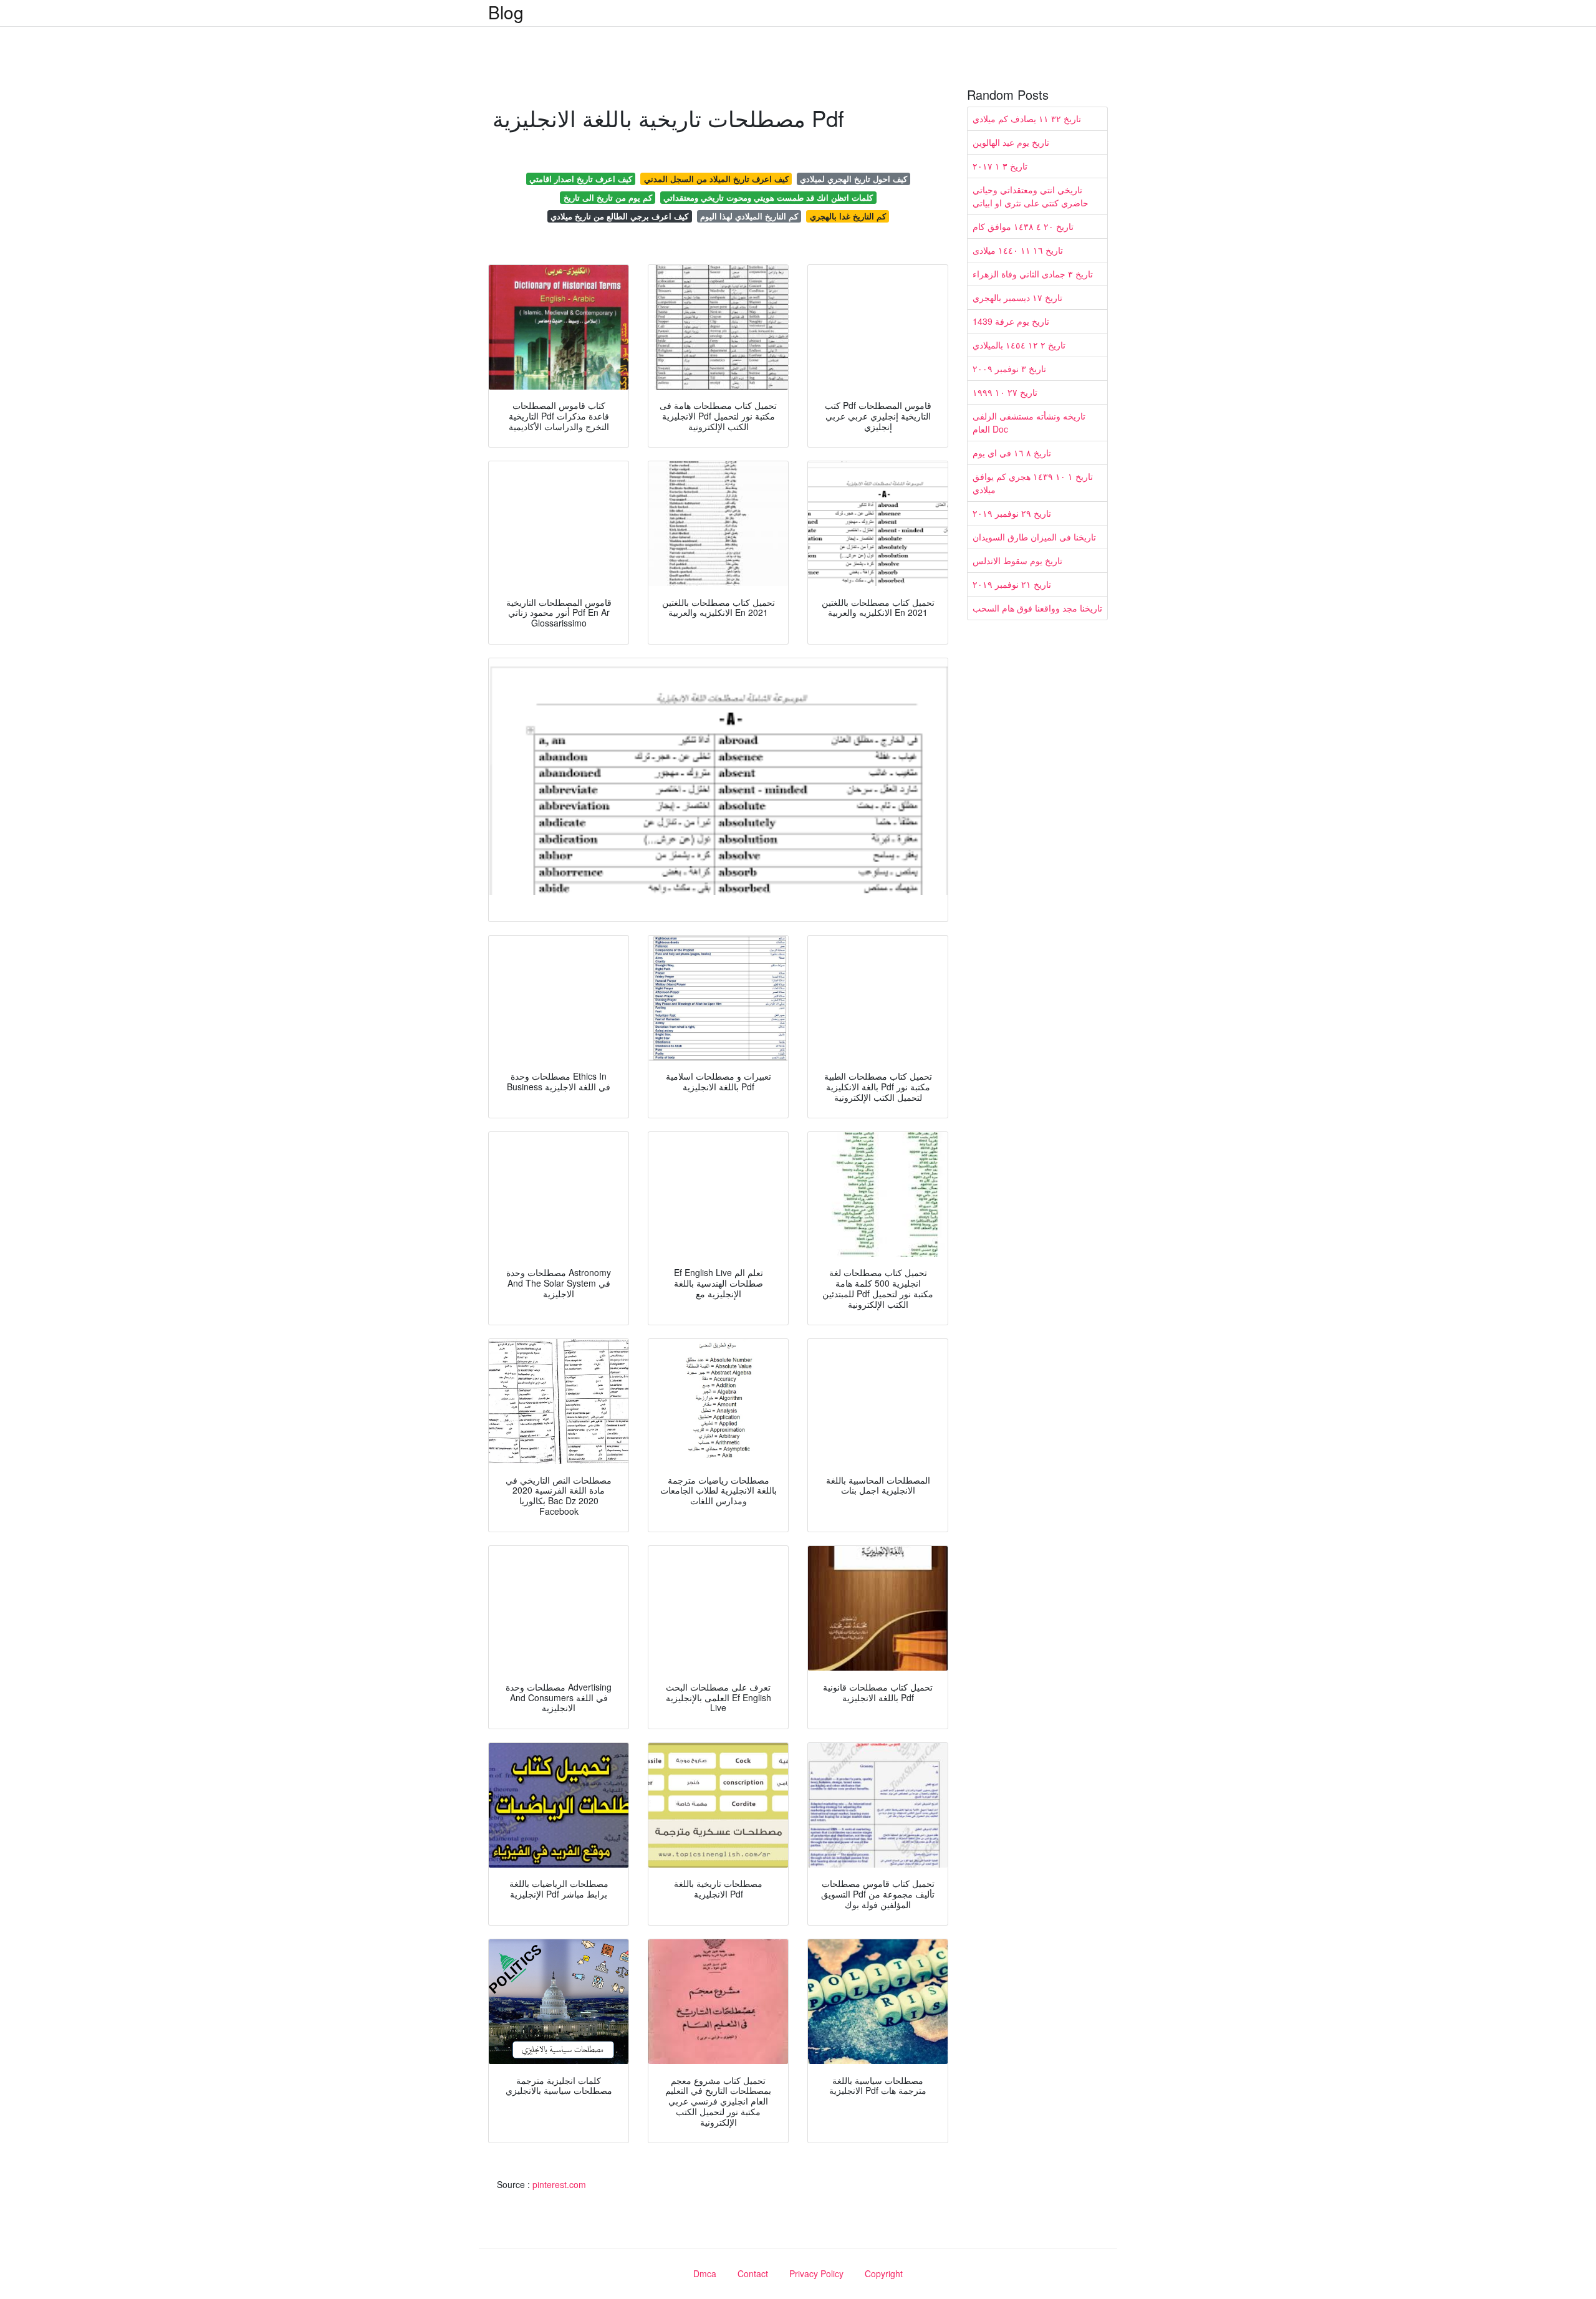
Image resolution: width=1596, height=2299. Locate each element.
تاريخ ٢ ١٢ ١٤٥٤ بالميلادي (1019, 345)
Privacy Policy (816, 2273)
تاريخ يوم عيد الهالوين (1011, 142)
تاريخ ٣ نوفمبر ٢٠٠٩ (1009, 368)
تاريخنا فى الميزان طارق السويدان (1034, 537)
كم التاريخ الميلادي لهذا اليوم (749, 216)
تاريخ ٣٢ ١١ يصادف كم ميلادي (1027, 118)
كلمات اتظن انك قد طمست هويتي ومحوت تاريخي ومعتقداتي (768, 197)
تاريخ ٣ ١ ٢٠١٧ (1000, 166)
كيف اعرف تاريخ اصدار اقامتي (581, 179)
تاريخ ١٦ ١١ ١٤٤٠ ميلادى (1018, 250)
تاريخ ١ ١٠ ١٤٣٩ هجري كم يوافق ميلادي (1033, 483)
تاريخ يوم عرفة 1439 (1011, 321)
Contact (753, 2273)
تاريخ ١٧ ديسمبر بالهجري (1017, 297)
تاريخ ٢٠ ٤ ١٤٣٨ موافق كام (1023, 226)
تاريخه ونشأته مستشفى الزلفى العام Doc (1029, 422)
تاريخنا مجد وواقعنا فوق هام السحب (1037, 608)
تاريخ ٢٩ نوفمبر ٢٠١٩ (1012, 513)
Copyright (884, 2273)
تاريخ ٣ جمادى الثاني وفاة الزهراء (1033, 274)
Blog (506, 12)
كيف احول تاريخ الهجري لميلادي (853, 179)
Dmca (705, 2273)
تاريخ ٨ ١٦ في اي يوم (1012, 453)
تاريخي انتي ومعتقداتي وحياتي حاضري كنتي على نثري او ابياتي (1031, 196)
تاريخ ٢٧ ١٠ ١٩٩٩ (1005, 392)
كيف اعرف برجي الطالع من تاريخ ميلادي (619, 216)
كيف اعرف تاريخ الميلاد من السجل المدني (716, 179)
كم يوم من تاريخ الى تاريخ (608, 197)
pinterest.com (559, 2184)
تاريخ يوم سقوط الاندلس (1017, 560)
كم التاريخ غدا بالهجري (848, 216)
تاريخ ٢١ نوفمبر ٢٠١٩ (1012, 584)
